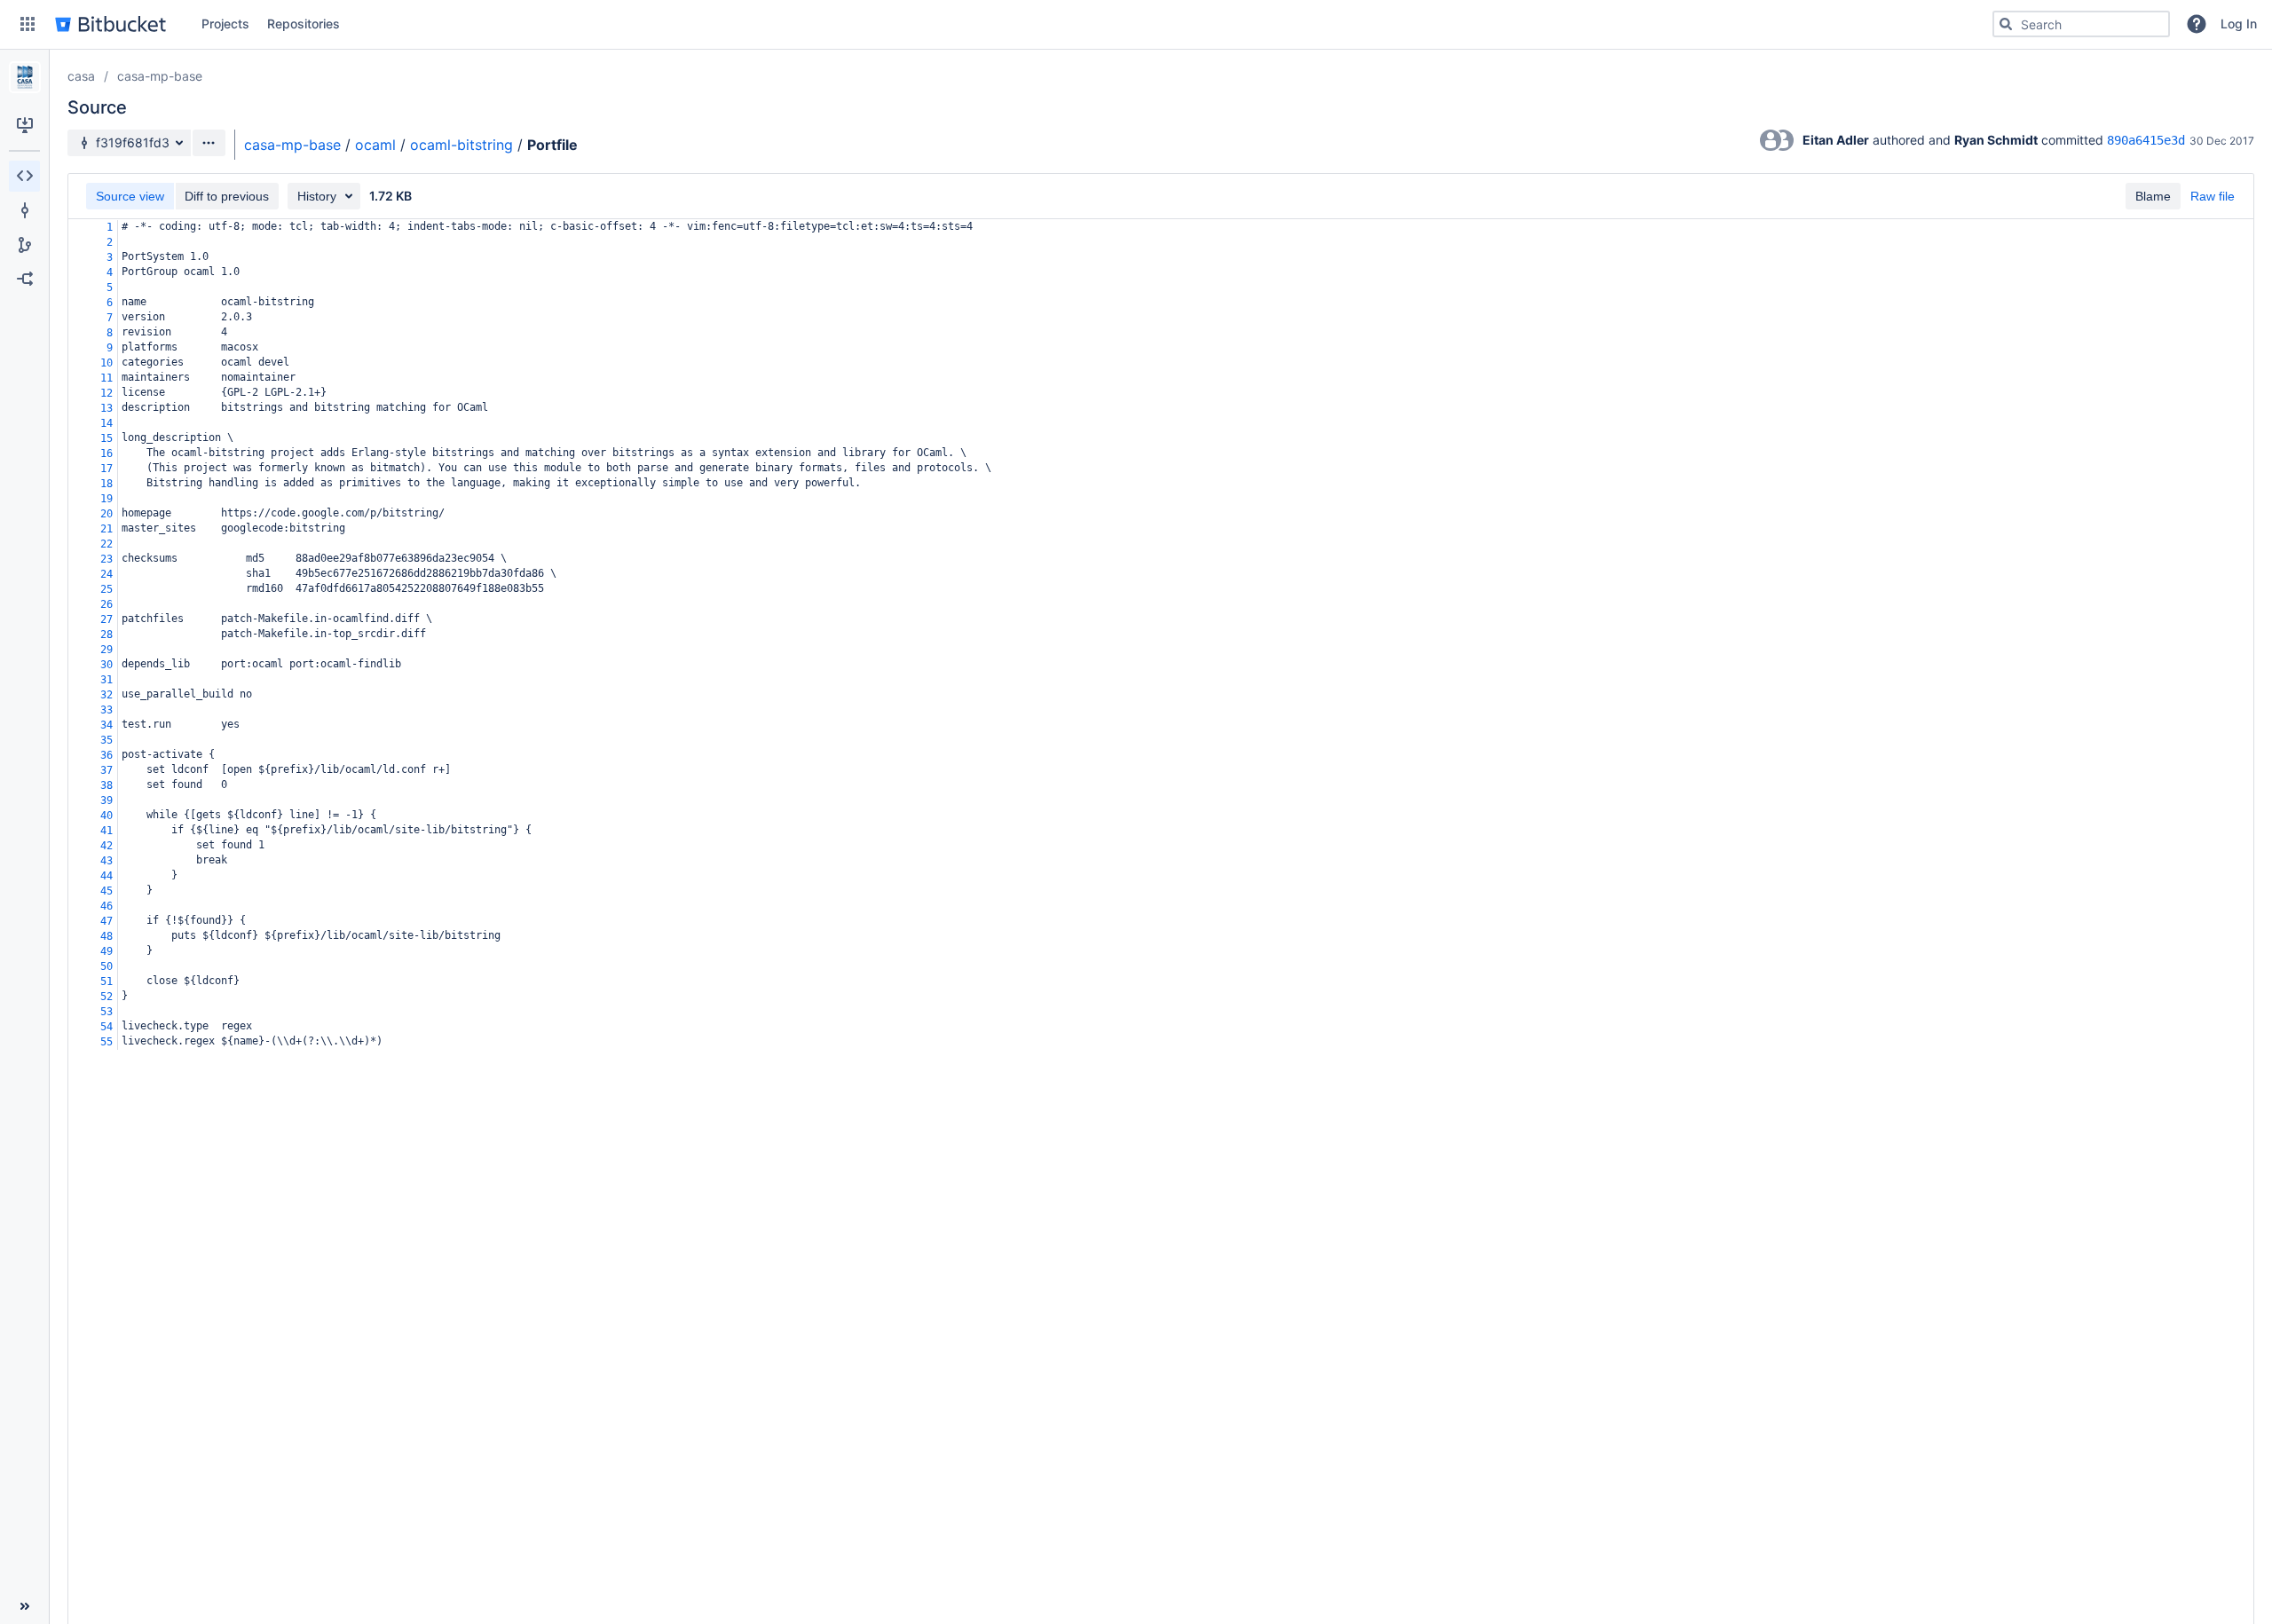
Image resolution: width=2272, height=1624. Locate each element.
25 (106, 589)
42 (106, 846)
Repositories (304, 24)
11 (106, 378)
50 (106, 966)
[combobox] (2081, 24)
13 (106, 408)
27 (106, 619)
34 (106, 725)
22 (106, 544)
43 (106, 861)
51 (106, 981)
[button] (28, 24)
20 (106, 514)
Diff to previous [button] (227, 196)
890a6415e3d (2146, 140)
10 (106, 363)
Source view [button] (130, 196)
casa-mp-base (160, 76)
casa (81, 76)
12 (106, 393)
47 (106, 921)
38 (106, 785)
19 (106, 499)
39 (106, 800)
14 (106, 423)
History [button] (317, 196)
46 (106, 906)
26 (106, 604)
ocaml (375, 145)
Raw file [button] (2213, 196)
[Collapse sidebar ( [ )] (24, 1606)
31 (106, 680)
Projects (225, 24)
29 (106, 650)
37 (106, 770)
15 (106, 438)
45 (106, 891)
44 (106, 876)
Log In (2239, 24)
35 (106, 740)
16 (106, 453)
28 (106, 635)
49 (106, 951)
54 (106, 1027)
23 (106, 559)
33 (106, 710)
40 (106, 816)
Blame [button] (2153, 196)
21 (106, 529)
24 (106, 574)
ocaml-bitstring (461, 145)
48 (106, 936)
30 (106, 665)
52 (106, 997)
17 (106, 469)
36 (106, 755)
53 (106, 1012)
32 (106, 695)
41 (106, 831)
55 (106, 1042)
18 (106, 484)
